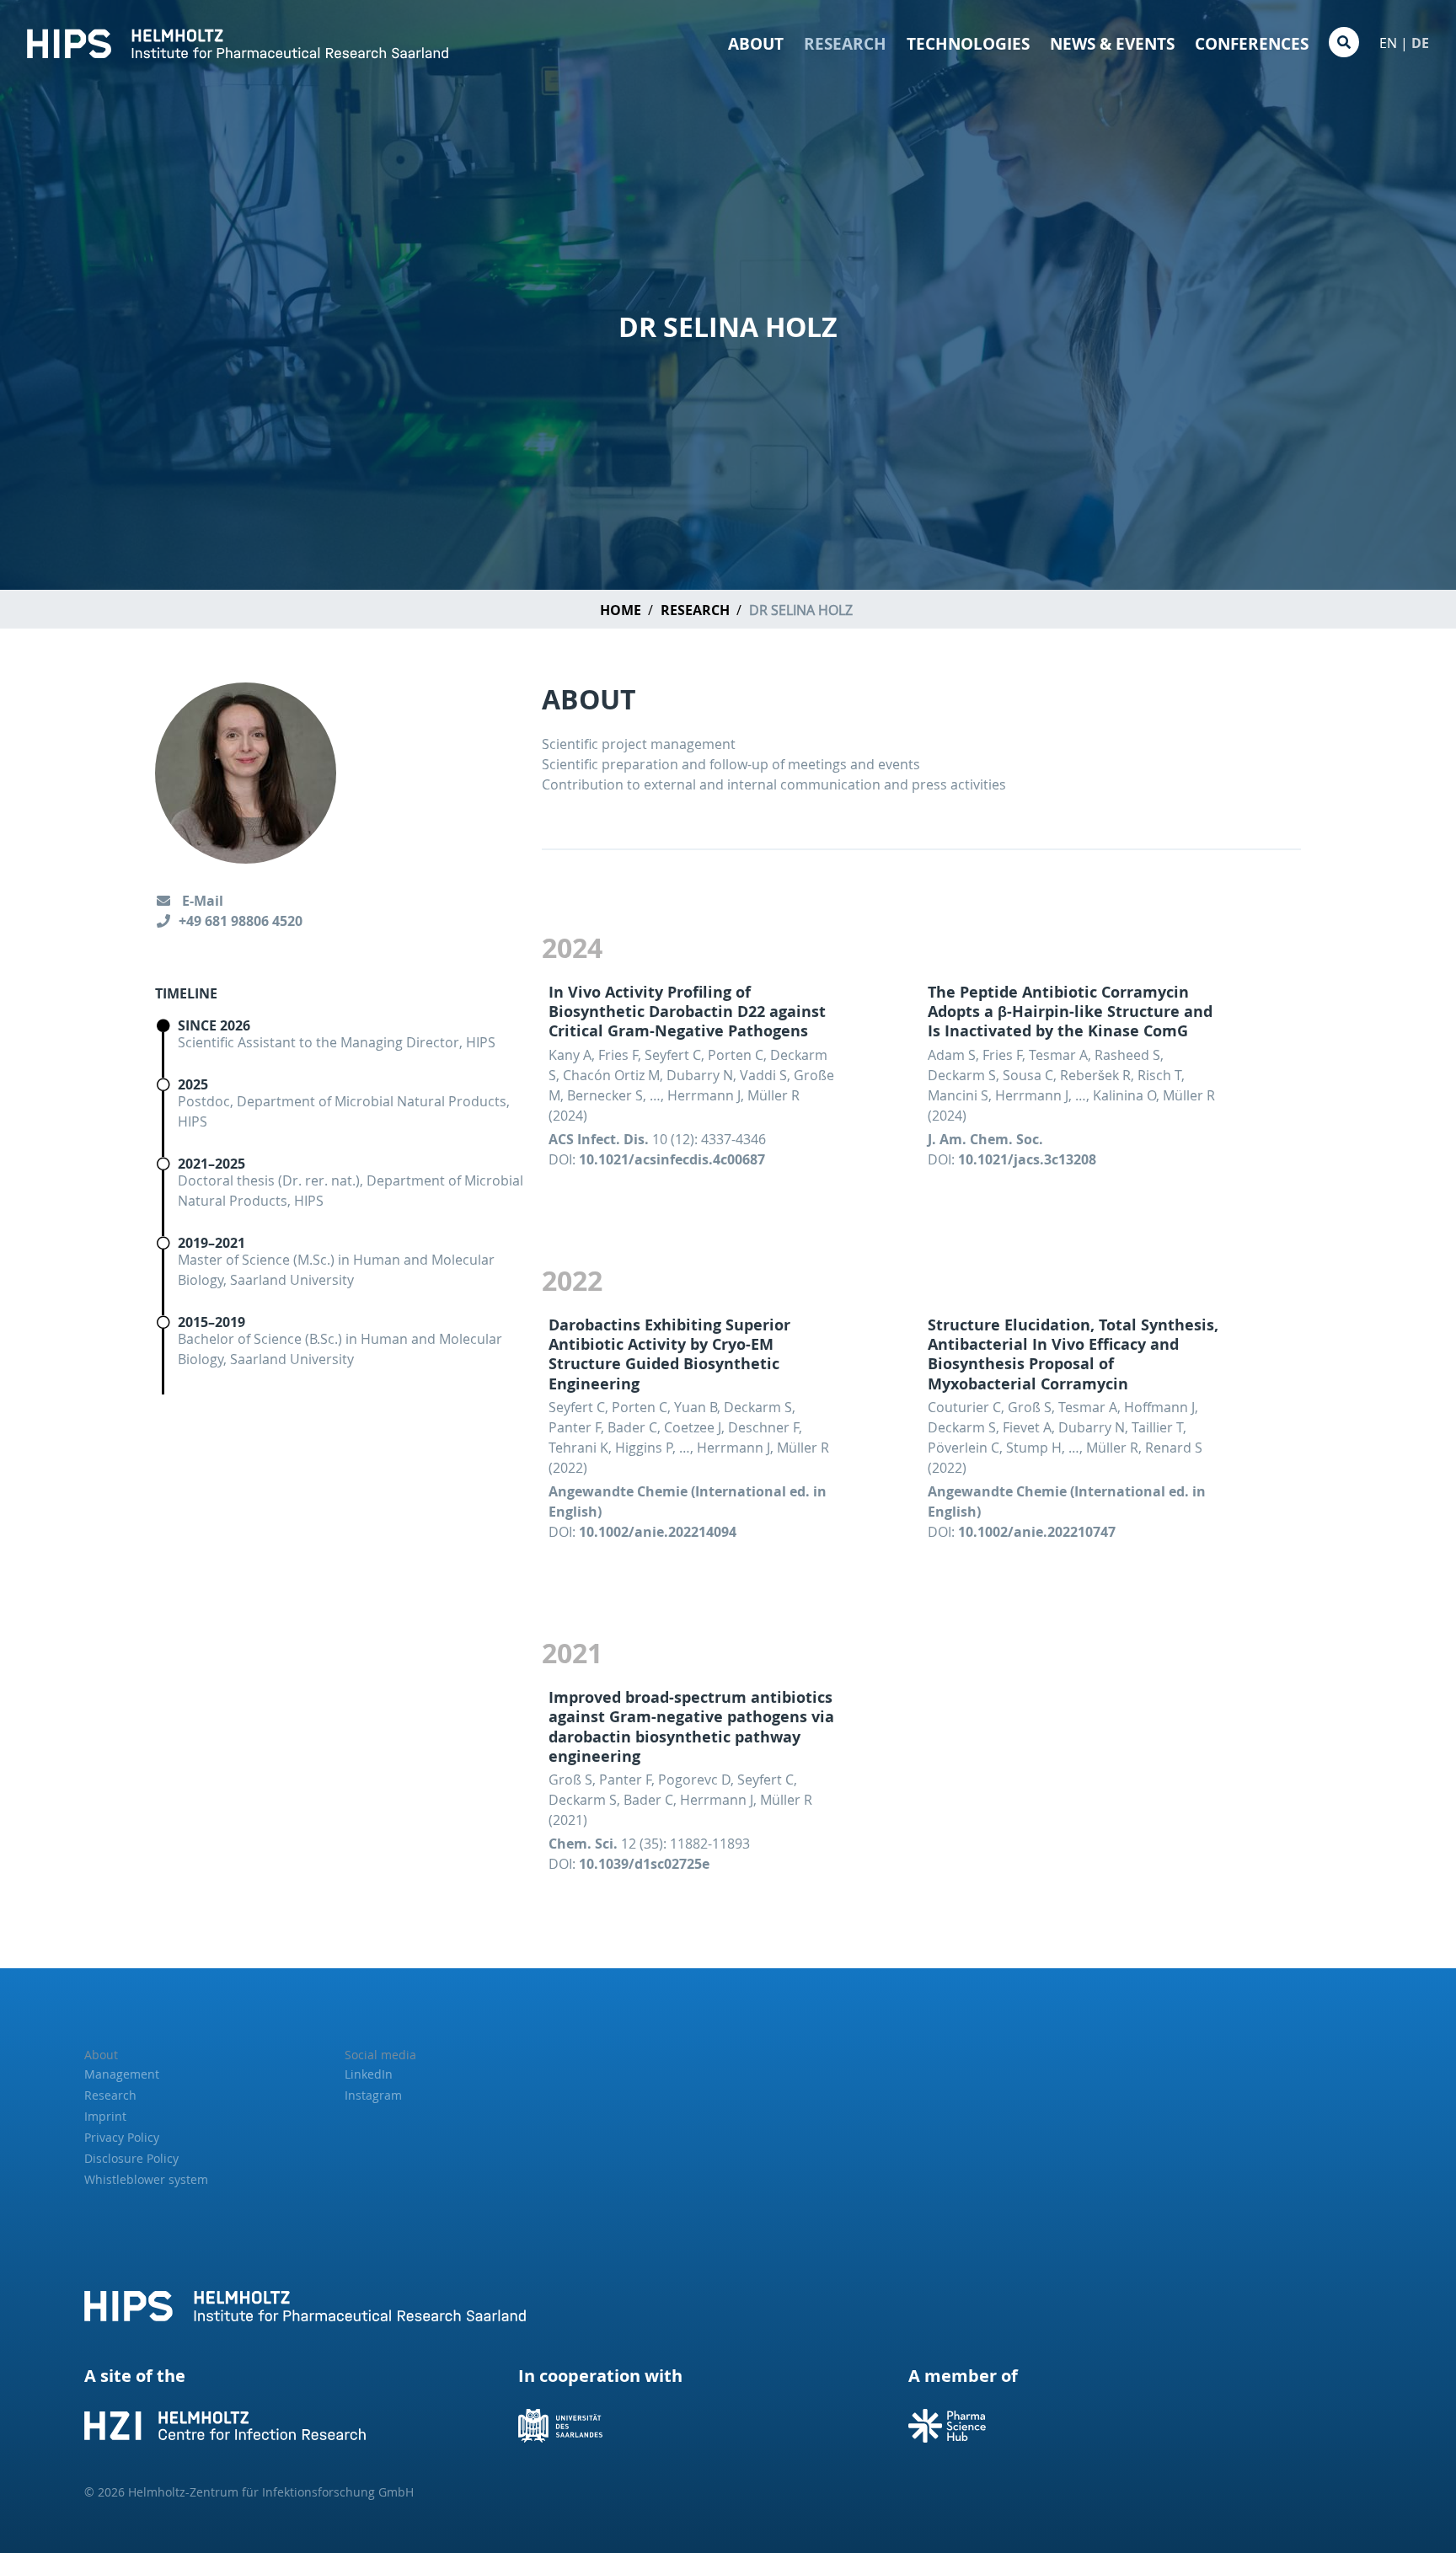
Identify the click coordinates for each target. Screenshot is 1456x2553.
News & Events (1112, 44)
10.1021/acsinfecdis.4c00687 (672, 1159)
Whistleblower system (146, 2179)
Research (845, 44)
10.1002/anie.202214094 (658, 1532)
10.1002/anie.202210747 (1037, 1532)
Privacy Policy (122, 2137)
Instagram (373, 2095)
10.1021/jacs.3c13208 (1027, 1159)
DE (1420, 43)
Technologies (968, 44)
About (756, 44)
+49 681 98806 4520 (241, 921)
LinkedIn (369, 2074)
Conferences (1252, 44)
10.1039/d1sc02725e (644, 1864)
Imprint (105, 2116)
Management (122, 2074)
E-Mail (201, 901)
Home (621, 610)
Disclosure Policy (131, 2158)
